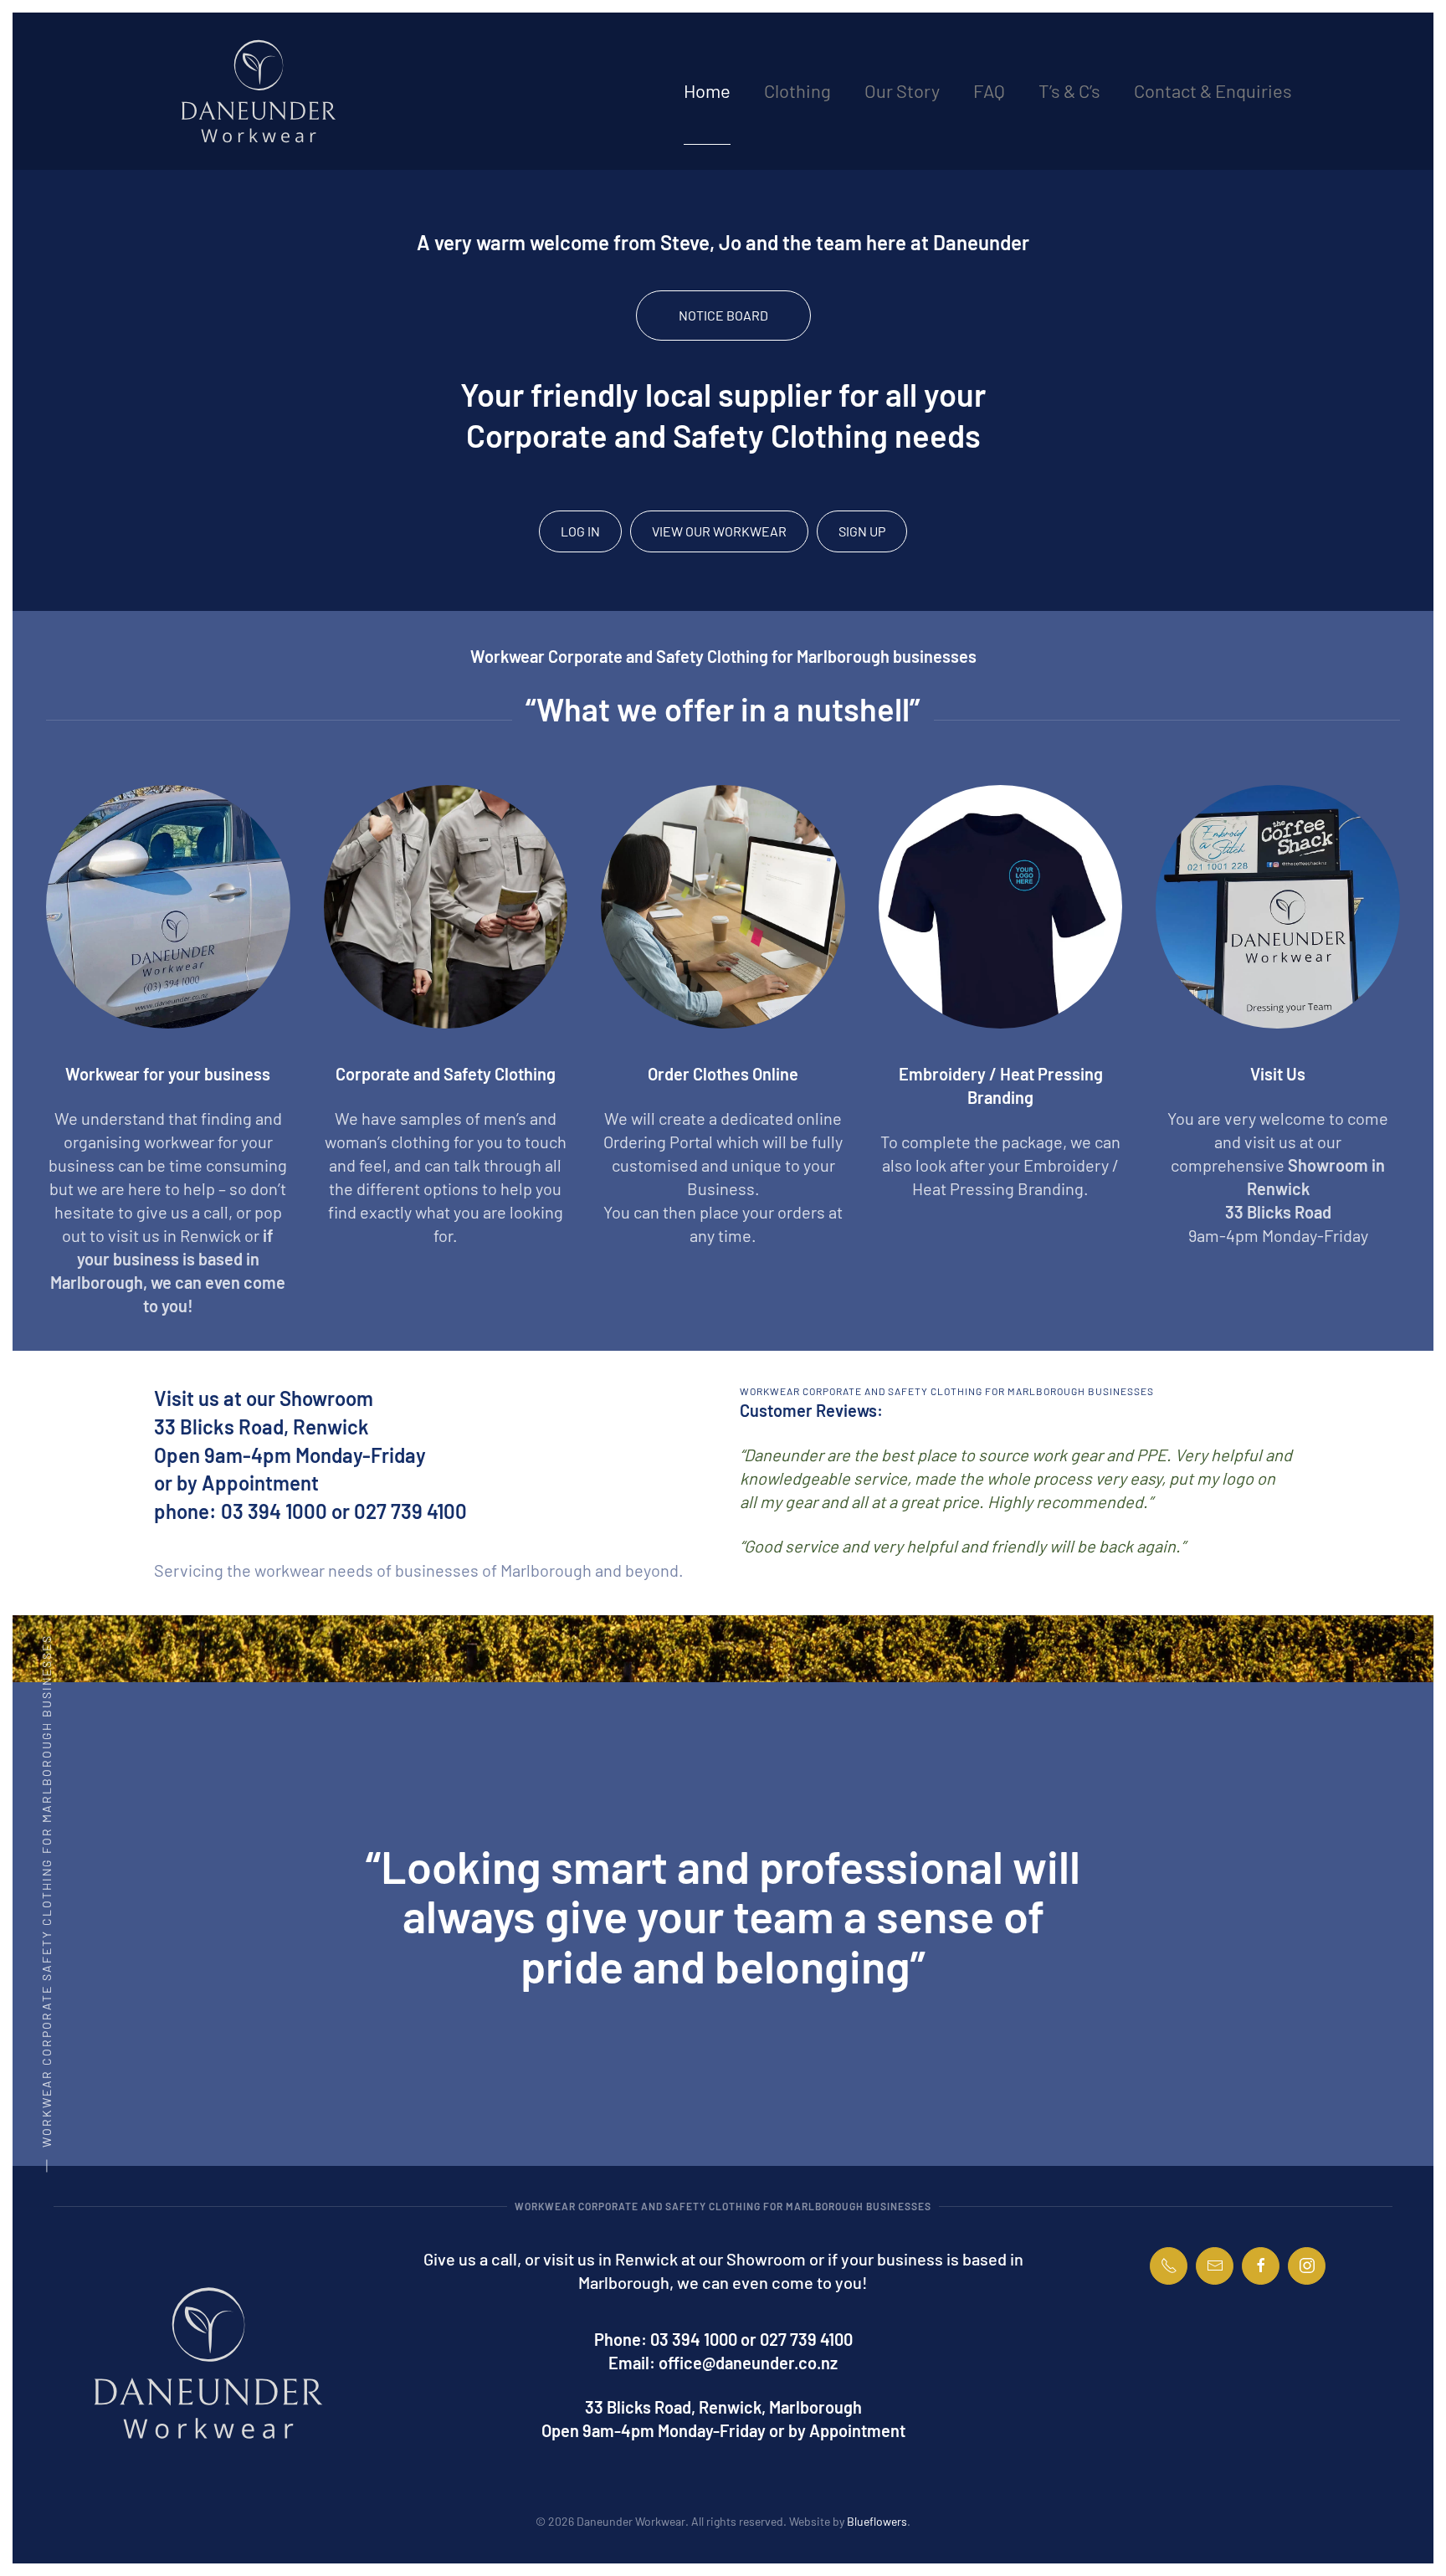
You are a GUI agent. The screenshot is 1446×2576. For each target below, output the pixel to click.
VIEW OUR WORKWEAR (719, 531)
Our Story (902, 90)
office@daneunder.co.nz (748, 2363)
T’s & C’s (1069, 90)
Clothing (797, 90)
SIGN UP (862, 531)
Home (707, 90)
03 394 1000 (694, 2339)
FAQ (989, 90)
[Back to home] (259, 91)
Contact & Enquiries (1213, 90)
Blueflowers (877, 2521)
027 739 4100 (806, 2339)
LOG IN (580, 531)
